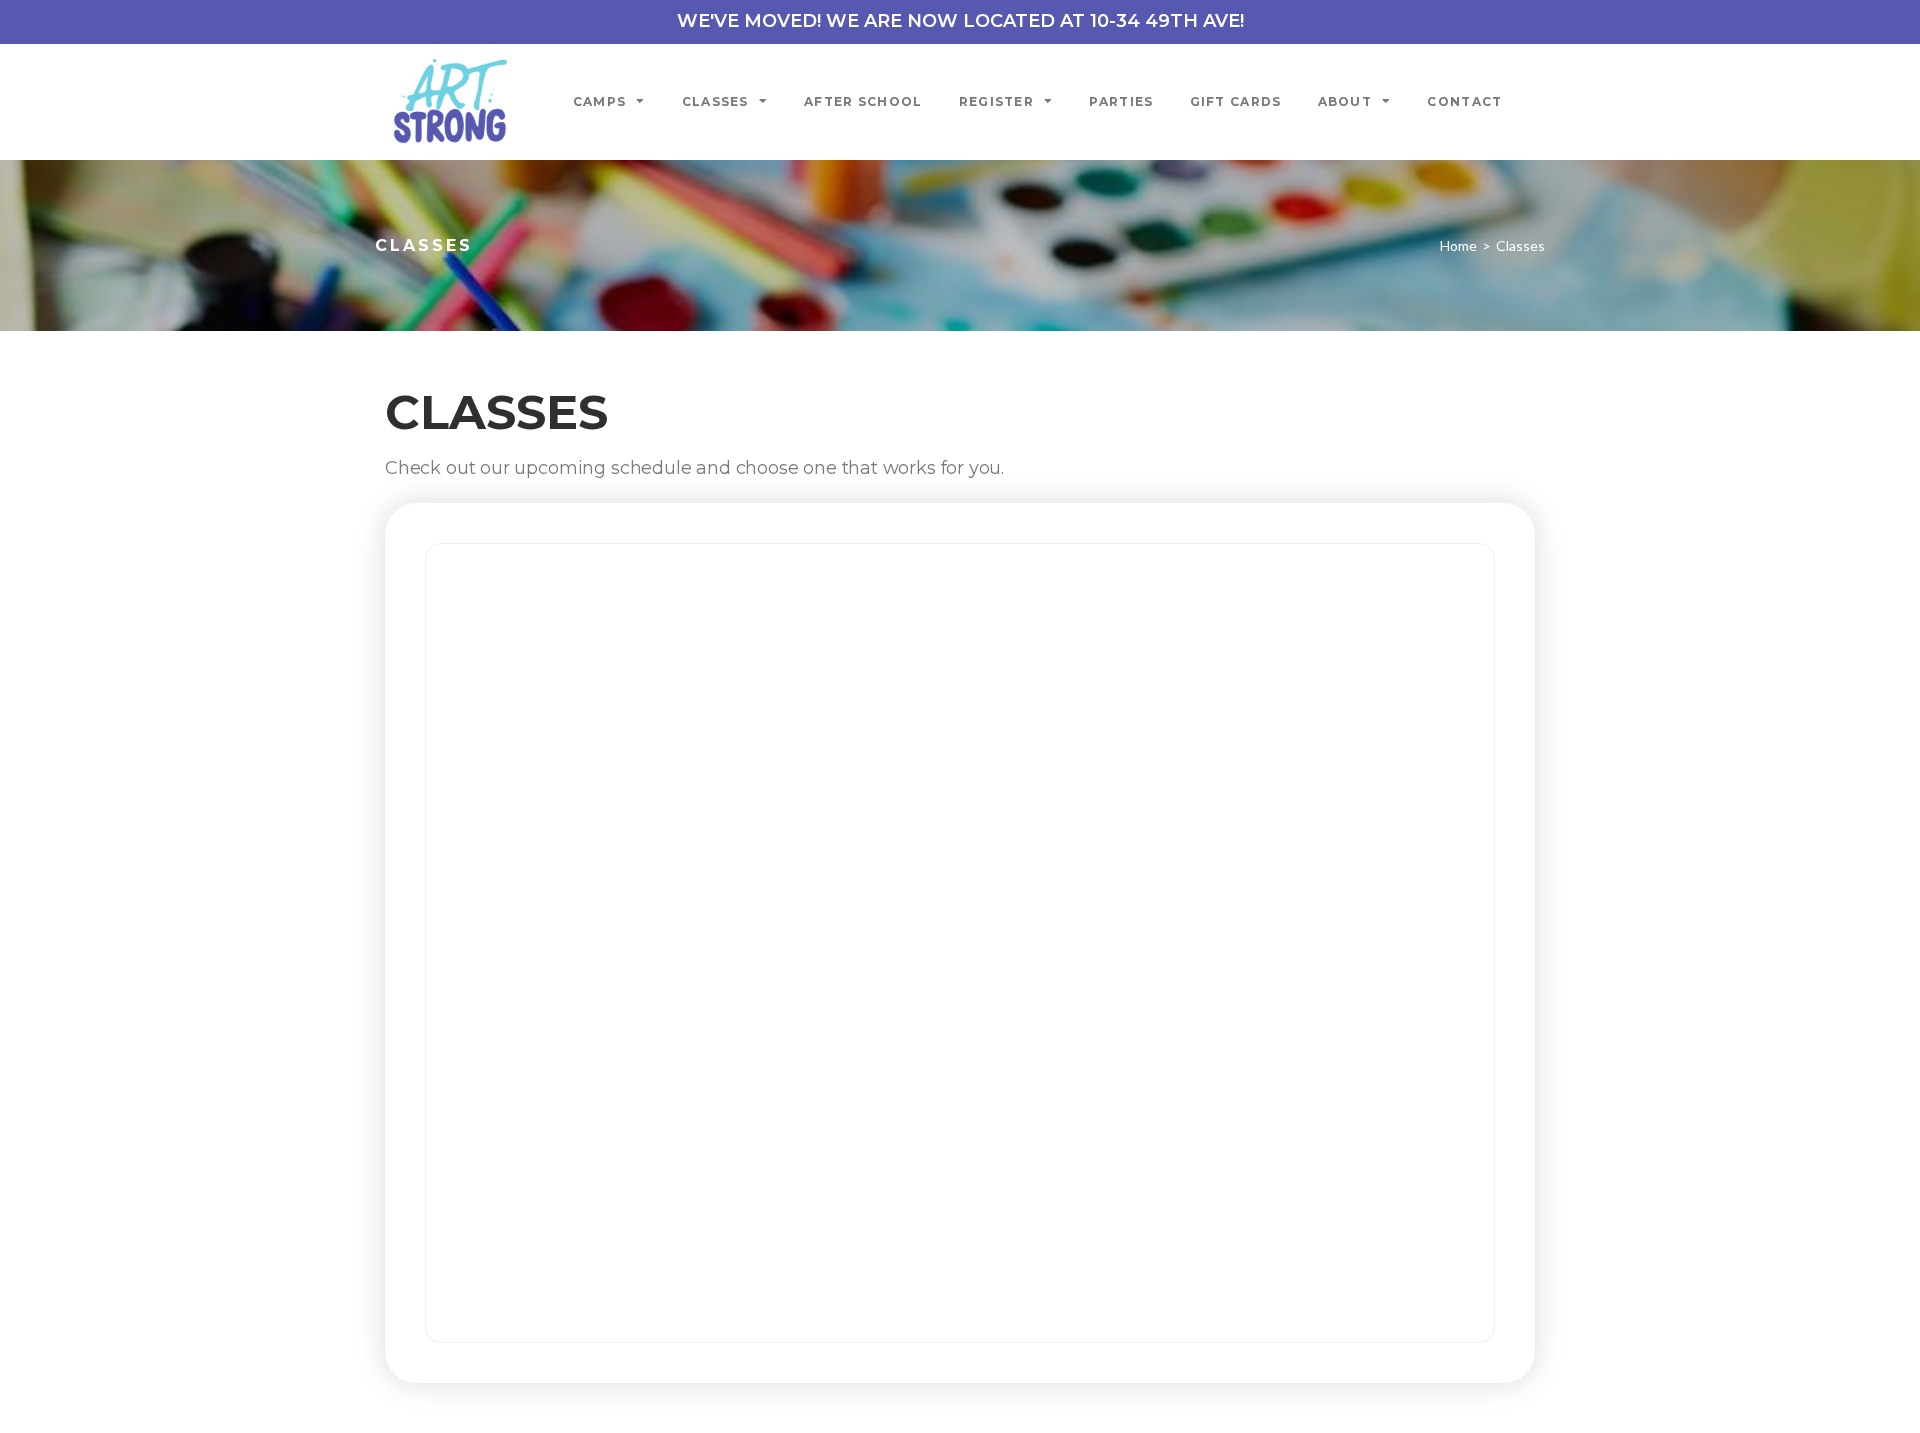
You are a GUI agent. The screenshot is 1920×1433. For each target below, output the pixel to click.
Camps (600, 101)
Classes (715, 101)
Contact (1464, 101)
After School (863, 101)
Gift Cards (1236, 101)
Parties (1121, 101)
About (1345, 101)
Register (996, 101)
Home (1458, 245)
